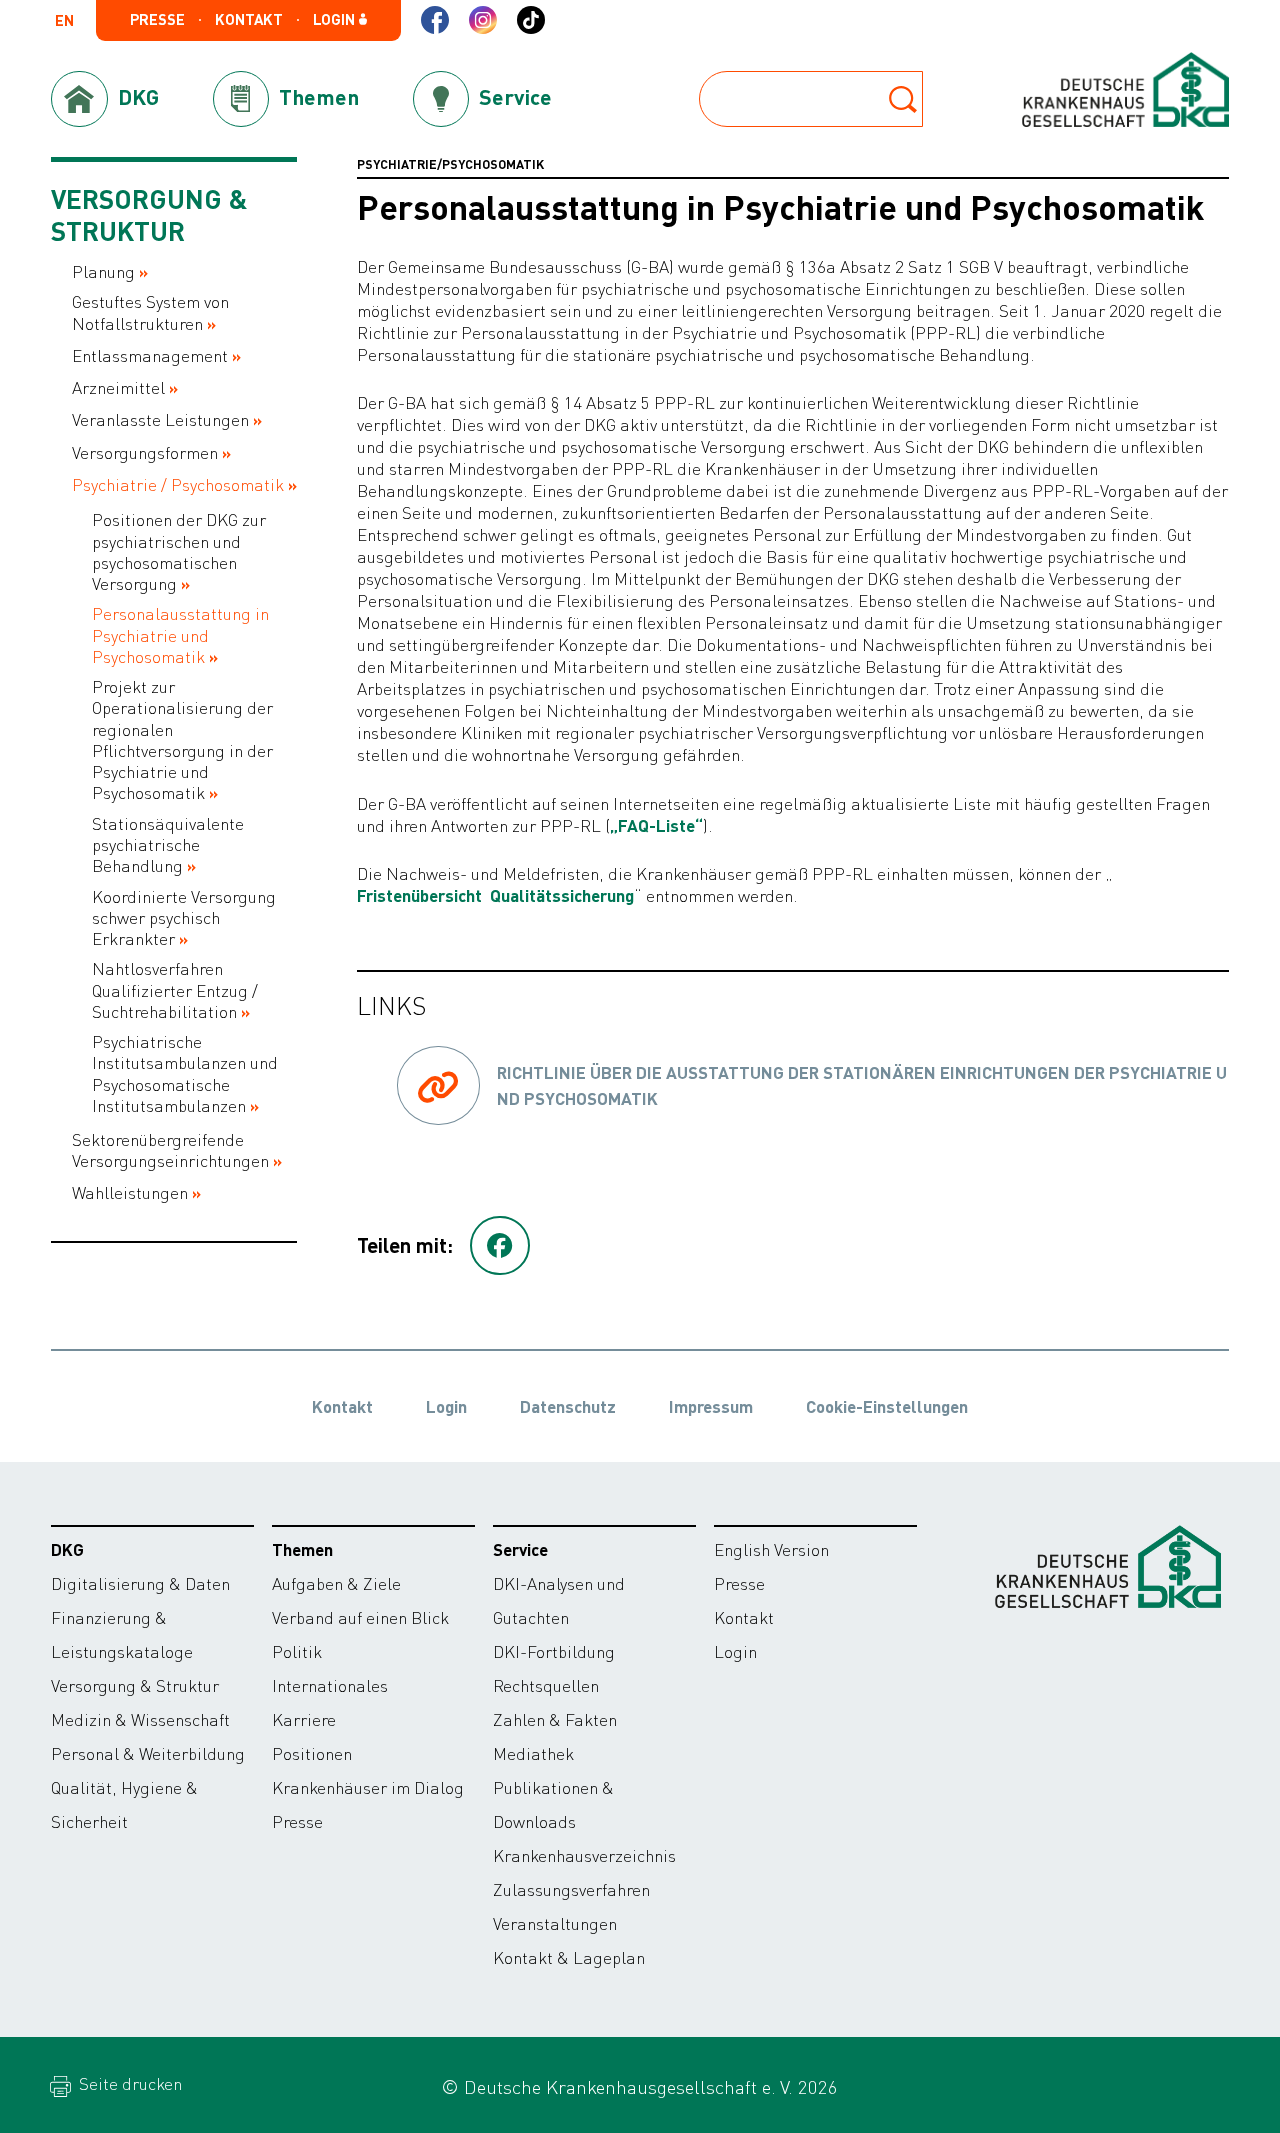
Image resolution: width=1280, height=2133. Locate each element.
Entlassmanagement (150, 355)
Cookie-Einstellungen (887, 1406)
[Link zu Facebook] (435, 20)
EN (64, 21)
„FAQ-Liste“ (656, 825)
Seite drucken (128, 2083)
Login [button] (335, 19)
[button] (500, 1246)
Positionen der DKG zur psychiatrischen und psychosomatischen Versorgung (179, 551)
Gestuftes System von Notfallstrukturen (150, 312)
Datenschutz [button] (568, 1406)
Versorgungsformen (145, 452)
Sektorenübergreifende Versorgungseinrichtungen (170, 1150)
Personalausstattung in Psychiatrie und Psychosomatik (180, 635)
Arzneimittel (118, 387)
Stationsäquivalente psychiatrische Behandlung (168, 845)
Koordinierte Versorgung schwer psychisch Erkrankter (184, 918)
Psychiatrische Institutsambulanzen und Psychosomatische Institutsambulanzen (185, 1073)
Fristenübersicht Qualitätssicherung (495, 895)
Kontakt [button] (249, 19)
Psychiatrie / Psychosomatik (178, 484)
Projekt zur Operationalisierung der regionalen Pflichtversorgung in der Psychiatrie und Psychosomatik (182, 739)
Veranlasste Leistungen (160, 419)
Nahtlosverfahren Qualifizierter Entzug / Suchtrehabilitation (175, 990)
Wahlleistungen (130, 1192)
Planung (103, 271)
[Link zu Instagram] (483, 20)
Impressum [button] (711, 1406)
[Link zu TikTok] (531, 20)
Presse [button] (157, 19)
